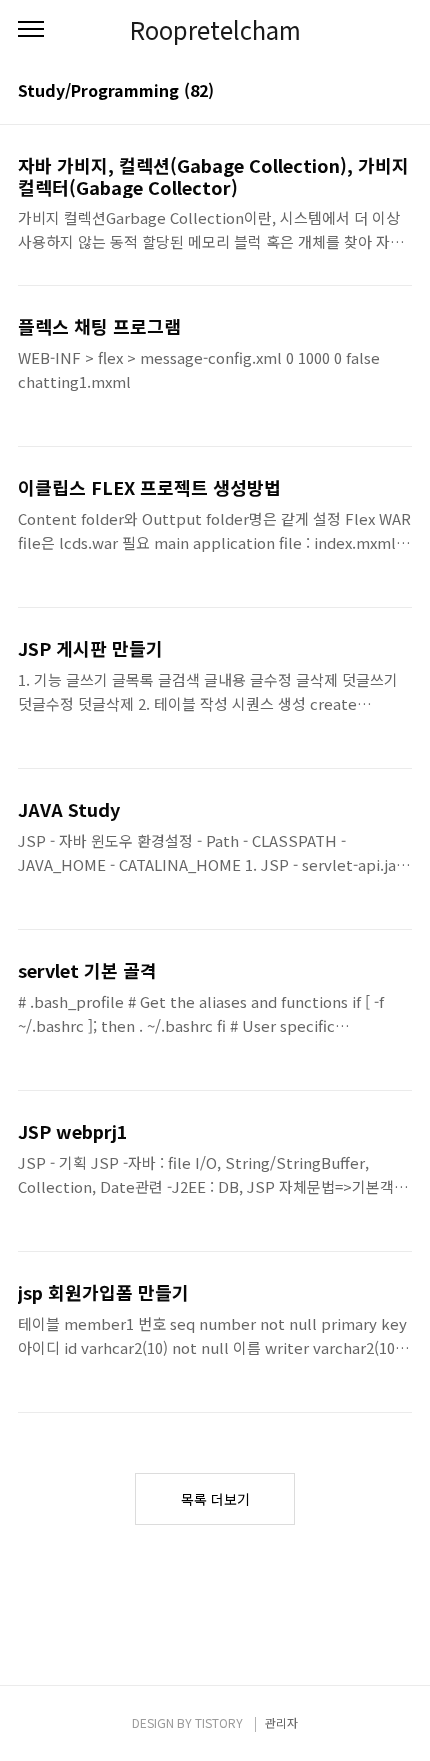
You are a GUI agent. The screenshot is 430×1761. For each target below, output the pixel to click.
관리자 (281, 1722)
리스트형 (400, 92)
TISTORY (219, 1722)
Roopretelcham (215, 30)
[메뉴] (31, 30)
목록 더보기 (215, 1499)
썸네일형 (372, 92)
